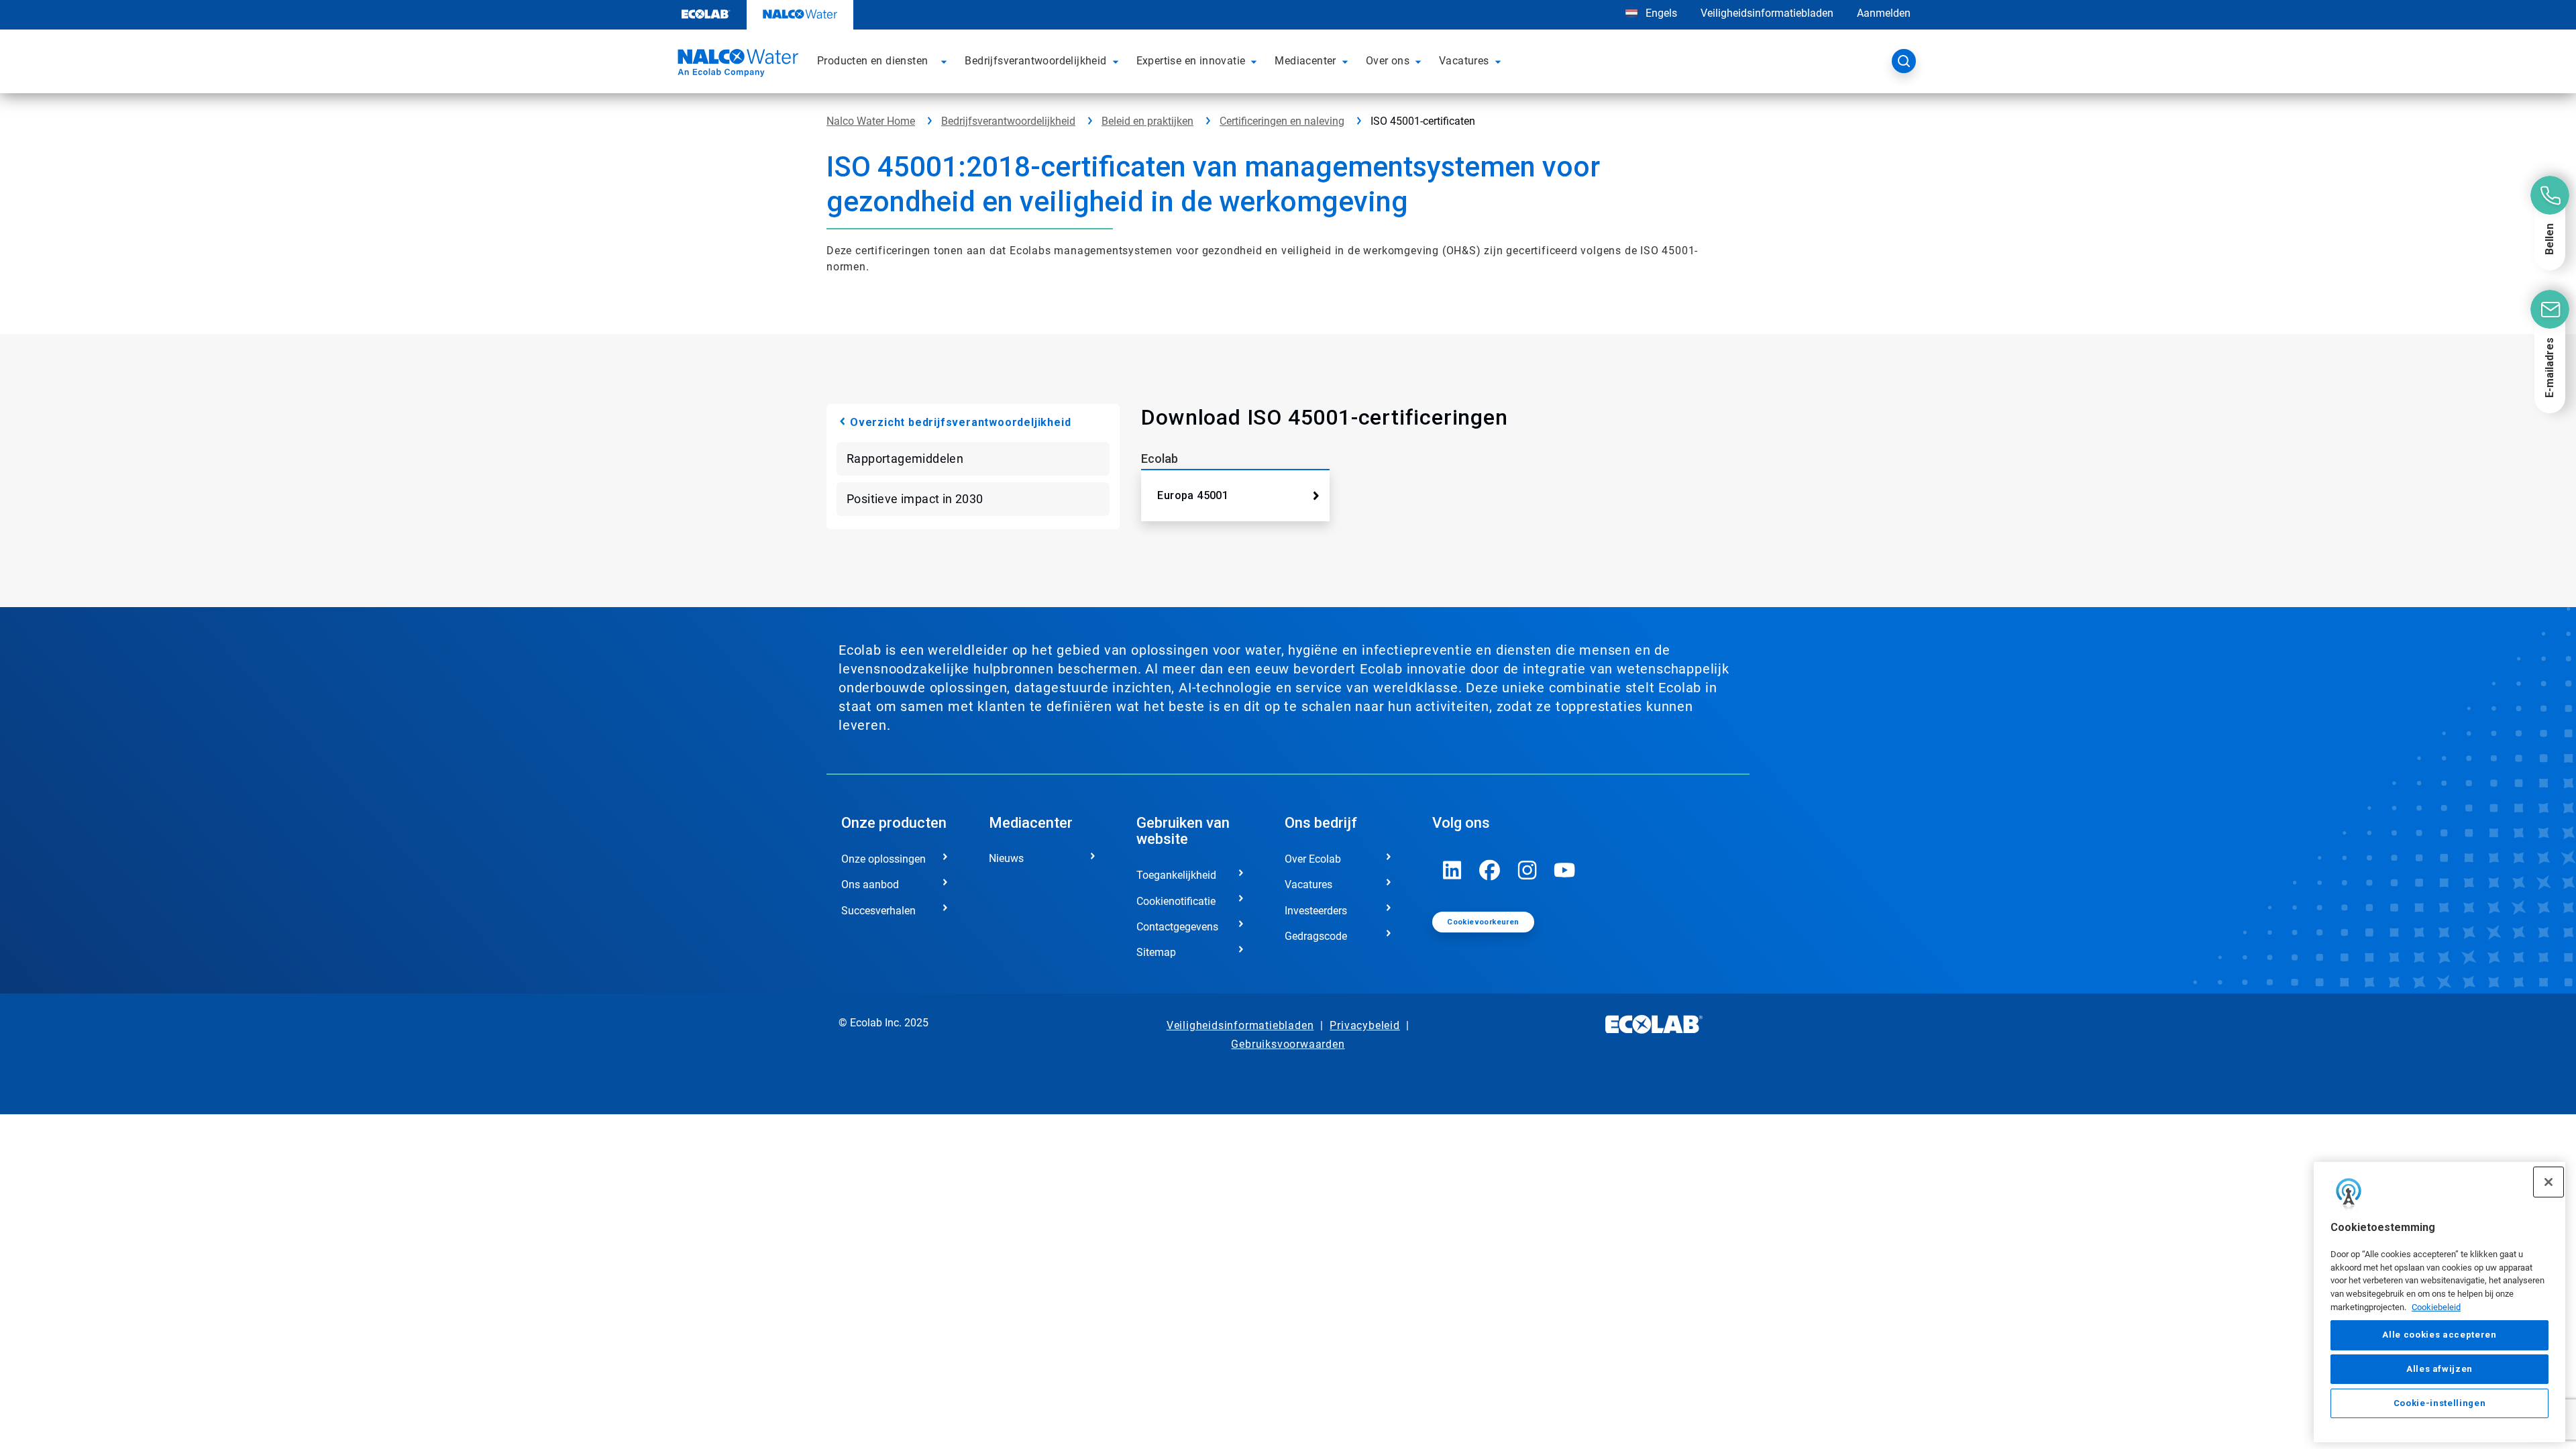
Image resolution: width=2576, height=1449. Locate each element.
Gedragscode (1316, 936)
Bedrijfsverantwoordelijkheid (1008, 121)
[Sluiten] (2548, 1182)
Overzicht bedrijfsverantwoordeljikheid (960, 422)
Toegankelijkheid (1176, 875)
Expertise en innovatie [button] (1191, 61)
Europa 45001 (1193, 495)
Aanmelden (1884, 13)
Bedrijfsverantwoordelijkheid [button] (1035, 61)
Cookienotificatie (1176, 901)
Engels (1661, 13)
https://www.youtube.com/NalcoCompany (1565, 870)
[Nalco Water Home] (736, 65)
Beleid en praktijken (1147, 121)
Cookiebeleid (2436, 1307)
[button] (946, 61)
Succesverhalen (878, 911)
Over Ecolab (1313, 859)
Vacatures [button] (1464, 61)
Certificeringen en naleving (1282, 121)
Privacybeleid (1364, 1025)
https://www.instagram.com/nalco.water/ (1527, 870)
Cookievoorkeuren (1483, 922)
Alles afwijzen (2439, 1369)
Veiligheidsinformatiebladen (1767, 13)
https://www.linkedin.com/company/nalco (1452, 870)
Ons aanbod (870, 884)
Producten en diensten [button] (872, 61)
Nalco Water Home (871, 121)
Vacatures (1308, 884)
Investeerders (1316, 911)
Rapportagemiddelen (905, 459)
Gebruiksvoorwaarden (1288, 1044)
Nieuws (1006, 858)
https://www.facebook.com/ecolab (1490, 870)
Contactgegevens (1177, 927)
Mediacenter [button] (1305, 61)
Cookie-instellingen (2439, 1403)
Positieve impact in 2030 (915, 499)
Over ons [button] (1388, 61)
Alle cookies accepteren (2439, 1335)
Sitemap (1156, 952)
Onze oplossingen (883, 859)
